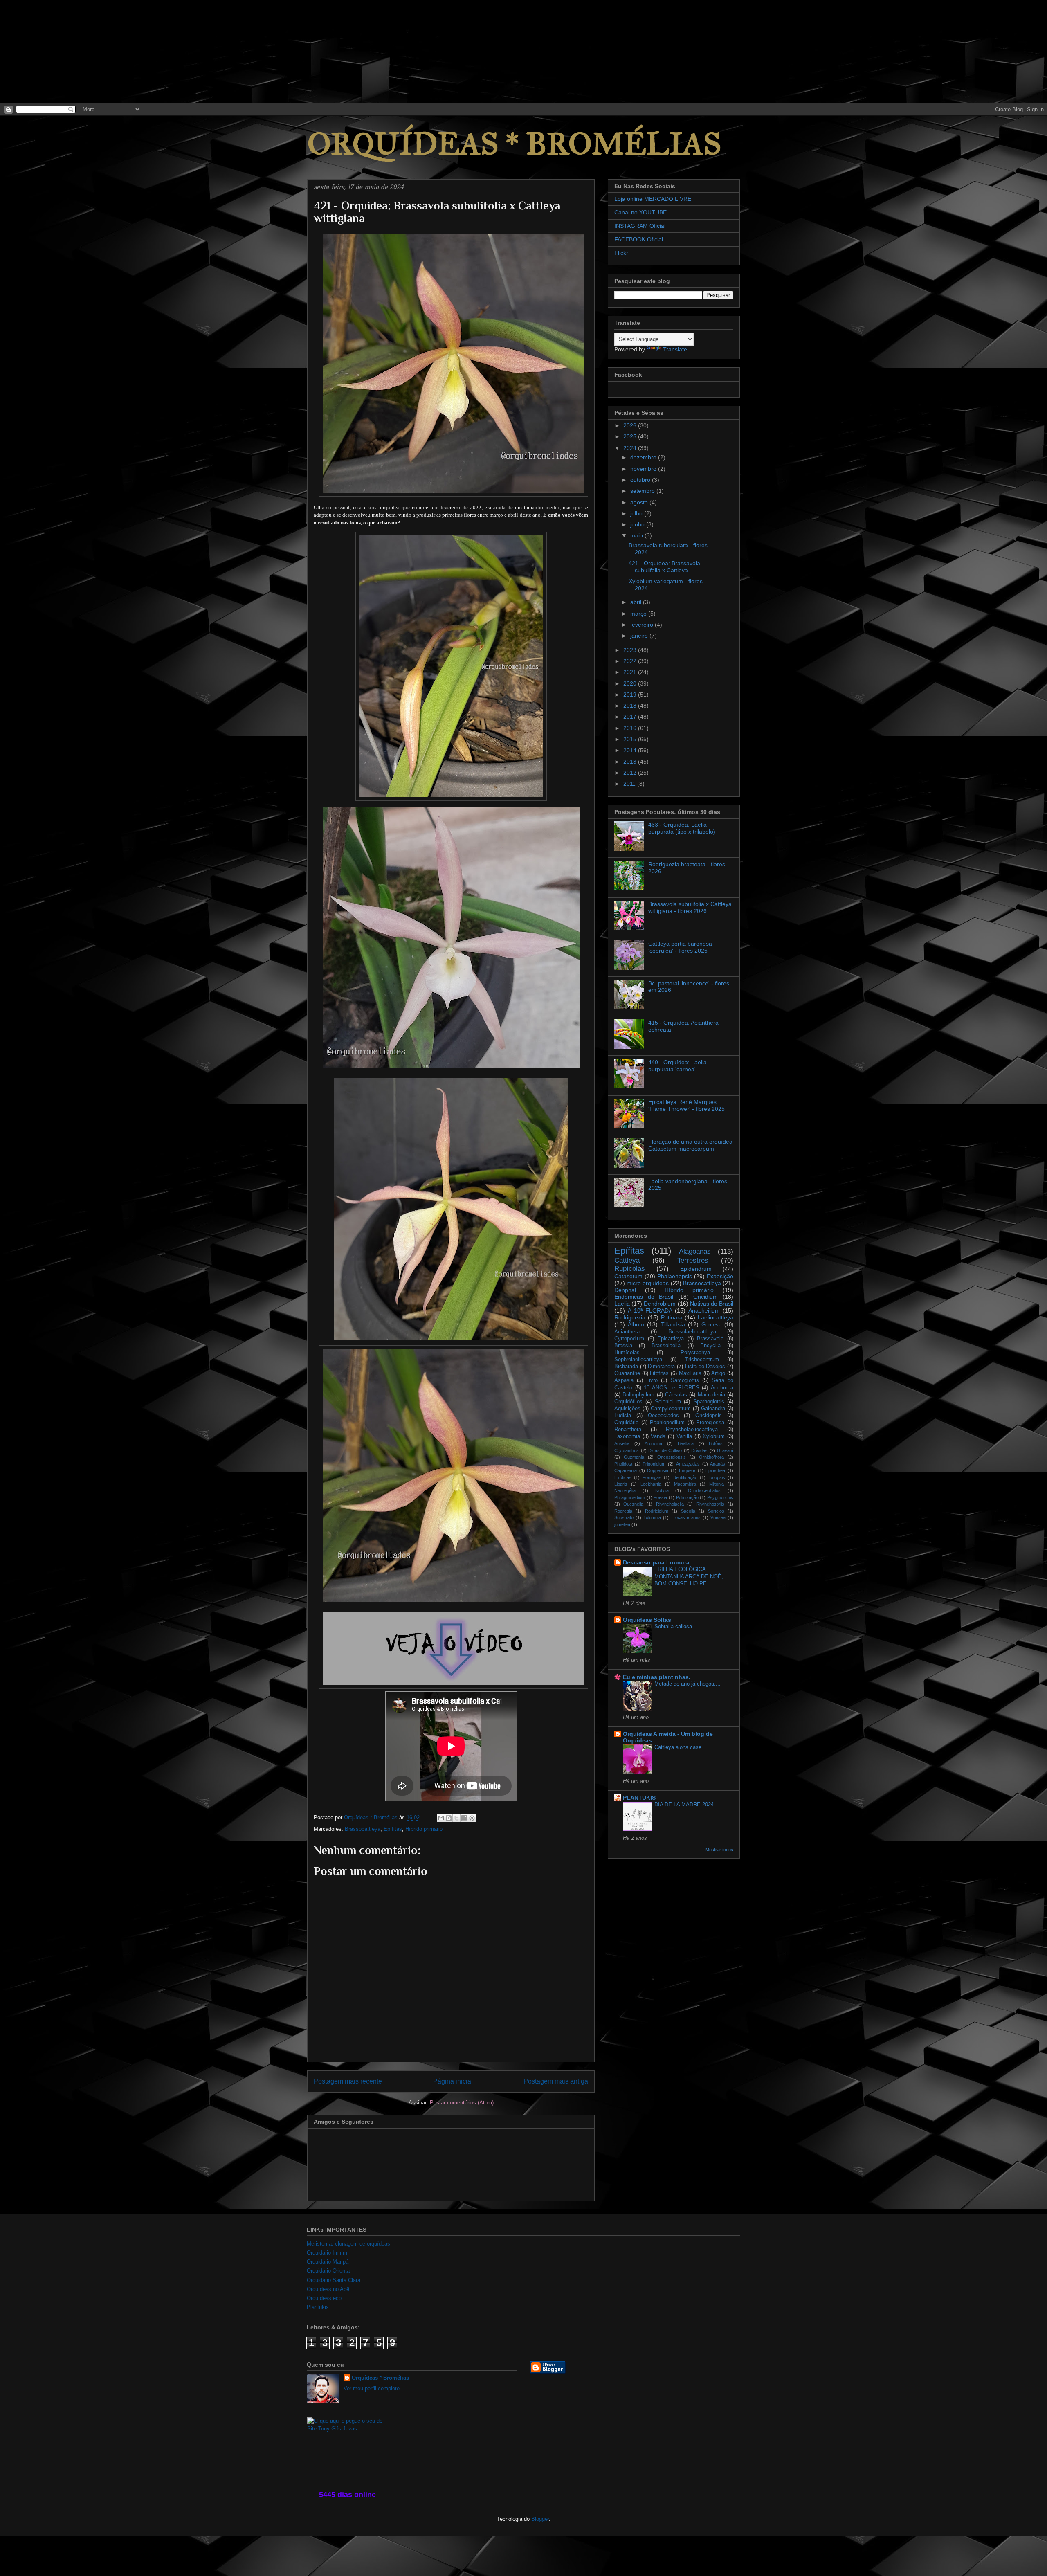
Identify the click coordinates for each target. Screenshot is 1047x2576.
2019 (631, 695)
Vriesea (718, 1517)
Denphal (625, 1290)
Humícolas (627, 1353)
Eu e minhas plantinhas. (657, 1677)
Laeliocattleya (716, 1317)
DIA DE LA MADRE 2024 (684, 1804)
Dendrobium (660, 1304)
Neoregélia (625, 1490)
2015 (631, 739)
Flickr (621, 253)
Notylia (662, 1490)
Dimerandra (661, 1367)
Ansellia (622, 1443)
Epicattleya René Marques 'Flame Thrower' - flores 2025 (686, 1105)
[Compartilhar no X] (456, 1818)
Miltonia (717, 1484)
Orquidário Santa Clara (334, 2280)
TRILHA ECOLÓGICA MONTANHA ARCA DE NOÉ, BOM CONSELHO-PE (689, 1576)
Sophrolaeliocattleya (638, 1360)
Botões (716, 1443)
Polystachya (695, 1353)
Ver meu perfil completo (372, 2388)
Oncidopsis (709, 1416)
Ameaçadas (688, 1464)
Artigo (718, 1373)
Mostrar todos (719, 1850)
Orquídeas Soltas (647, 1620)
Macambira (685, 1484)
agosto (640, 502)
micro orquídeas (648, 1283)
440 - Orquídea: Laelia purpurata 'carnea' (677, 1066)
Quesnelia (633, 1504)
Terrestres (693, 1260)
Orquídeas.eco (324, 2298)
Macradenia (711, 1395)
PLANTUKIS (639, 1798)
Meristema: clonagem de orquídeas (348, 2244)
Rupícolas (630, 1269)
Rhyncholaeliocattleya (692, 1430)
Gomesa (711, 1325)
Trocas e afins (686, 1517)
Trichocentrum (702, 1360)
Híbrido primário (424, 1829)
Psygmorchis (720, 1497)
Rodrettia (623, 1511)
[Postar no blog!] (449, 1818)
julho (637, 513)
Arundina (653, 1443)
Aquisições (627, 1409)
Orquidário (626, 1423)
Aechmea (722, 1388)
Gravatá (725, 1450)
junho (638, 524)
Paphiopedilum (667, 1423)
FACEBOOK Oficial (639, 239)
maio (637, 535)
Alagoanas (695, 1251)
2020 (631, 683)
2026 (631, 425)
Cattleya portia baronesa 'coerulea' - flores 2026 (680, 947)
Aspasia (624, 1380)
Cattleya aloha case (678, 1747)
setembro (643, 491)
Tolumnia (652, 1517)
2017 (631, 717)
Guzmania (634, 1457)
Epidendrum (696, 1269)
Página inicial (453, 2081)
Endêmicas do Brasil (644, 1297)
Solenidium (668, 1402)
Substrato (624, 1517)
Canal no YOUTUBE (640, 212)
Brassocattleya (363, 1829)
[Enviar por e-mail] (441, 1818)
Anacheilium (704, 1310)
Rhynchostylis (710, 1504)
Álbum (636, 1324)
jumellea (622, 1524)
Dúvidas (699, 1450)
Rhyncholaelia (670, 1504)
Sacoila (688, 1511)
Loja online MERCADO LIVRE (653, 199)
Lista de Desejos (705, 1367)
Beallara (686, 1443)
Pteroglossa (710, 1423)
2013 (631, 762)
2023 (631, 650)
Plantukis (318, 2307)
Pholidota (623, 1464)
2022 (631, 661)
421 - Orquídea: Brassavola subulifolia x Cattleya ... (664, 567)
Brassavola (710, 1339)
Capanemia (626, 1470)
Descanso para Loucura (656, 1562)
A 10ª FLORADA (650, 1310)
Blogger (540, 2519)
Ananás (718, 1464)
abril (637, 602)
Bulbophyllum (638, 1395)
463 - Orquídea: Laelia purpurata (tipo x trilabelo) (682, 828)
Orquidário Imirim (327, 2253)
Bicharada (626, 1367)
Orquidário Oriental (329, 2271)
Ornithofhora (711, 1457)
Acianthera (627, 1332)
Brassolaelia (666, 1346)
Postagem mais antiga (556, 2081)
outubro (641, 480)
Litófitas (659, 1373)
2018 (631, 706)
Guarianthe (627, 1373)
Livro (652, 1380)
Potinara (672, 1317)
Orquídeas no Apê (328, 2289)
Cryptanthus (627, 1450)
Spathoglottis (709, 1402)
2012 (631, 773)
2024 (631, 448)
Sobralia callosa (673, 1626)
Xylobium (714, 1436)
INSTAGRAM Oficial (640, 226)
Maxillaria (690, 1373)
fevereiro (643, 625)
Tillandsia (673, 1324)
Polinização (687, 1497)
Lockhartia (651, 1484)
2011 (630, 784)
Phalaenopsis (675, 1276)
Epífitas (393, 1829)
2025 (631, 436)
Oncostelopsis (672, 1457)
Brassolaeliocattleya (692, 1332)
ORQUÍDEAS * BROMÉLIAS (514, 144)
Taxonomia (627, 1436)
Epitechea (715, 1470)
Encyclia (710, 1346)
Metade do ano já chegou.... (688, 1684)
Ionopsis (717, 1477)
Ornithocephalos (704, 1490)
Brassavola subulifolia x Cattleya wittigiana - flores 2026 (690, 907)
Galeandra (713, 1409)
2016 (631, 728)
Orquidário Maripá (328, 2262)
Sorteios (716, 1511)
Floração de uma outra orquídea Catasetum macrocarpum (690, 1145)
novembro (644, 469)
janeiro (640, 636)
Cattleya (627, 1260)
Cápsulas (676, 1395)
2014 (631, 750)
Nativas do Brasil (712, 1304)
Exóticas (623, 1477)
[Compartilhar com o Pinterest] (472, 1818)
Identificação (685, 1477)
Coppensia (658, 1470)
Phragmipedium (630, 1497)
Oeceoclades (663, 1416)
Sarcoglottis (685, 1380)
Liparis (621, 1484)
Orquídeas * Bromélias (380, 2378)
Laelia (622, 1304)
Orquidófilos (628, 1402)
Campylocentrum (671, 1409)
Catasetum (628, 1276)
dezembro (644, 457)
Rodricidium (657, 1511)
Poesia (660, 1497)
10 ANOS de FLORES (672, 1388)
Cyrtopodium (629, 1339)
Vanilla (684, 1436)
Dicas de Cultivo (665, 1450)
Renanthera (628, 1430)
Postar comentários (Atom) (462, 2103)
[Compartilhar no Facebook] (464, 1818)
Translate (675, 349)
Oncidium (705, 1297)
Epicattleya (671, 1339)
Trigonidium (654, 1464)
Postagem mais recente (348, 2081)
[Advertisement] (61, 51)
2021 (631, 672)
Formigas (652, 1477)
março (639, 614)
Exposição (720, 1276)
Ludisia (623, 1416)
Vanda (658, 1436)
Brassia (623, 1346)
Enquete (687, 1470)
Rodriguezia (630, 1317)
